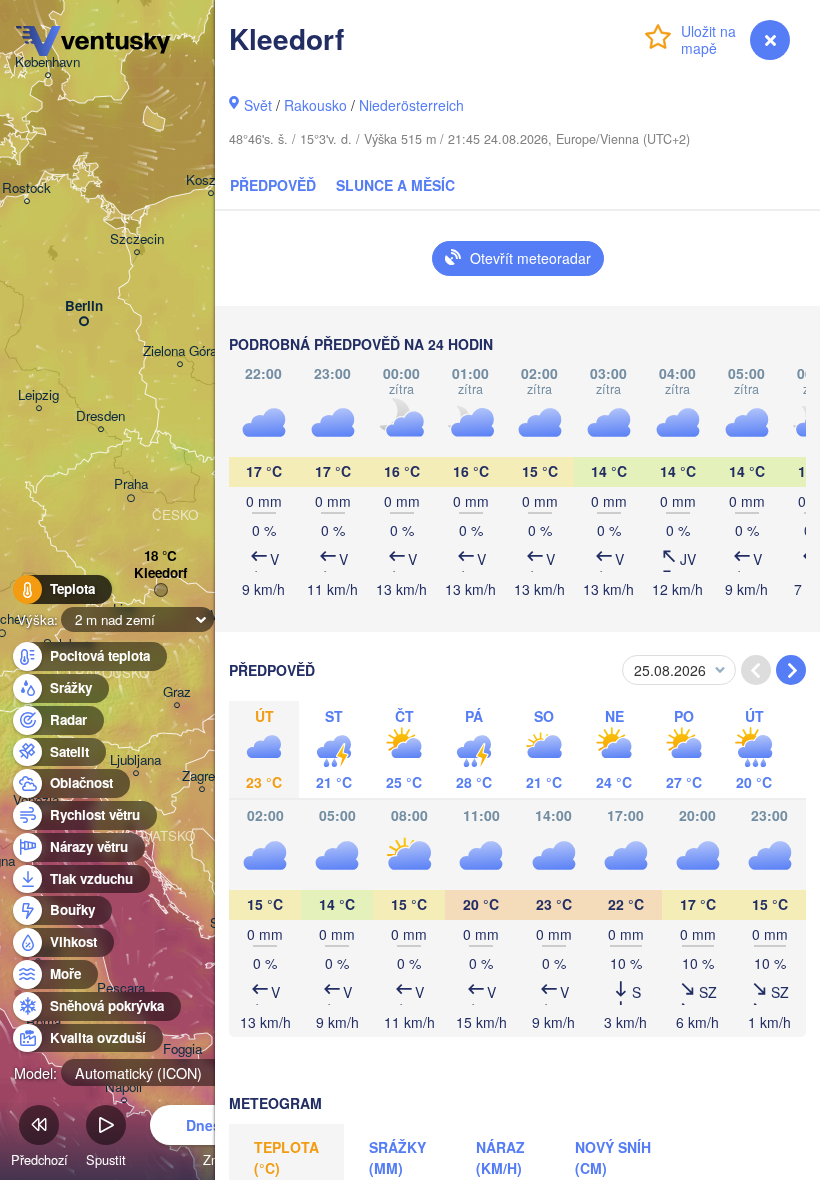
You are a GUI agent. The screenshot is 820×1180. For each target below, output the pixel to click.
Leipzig (38, 395)
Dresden (100, 416)
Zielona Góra (180, 351)
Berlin (84, 306)
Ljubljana (135, 760)
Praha (131, 484)
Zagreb (202, 776)
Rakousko (315, 105)
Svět (258, 105)
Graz (177, 692)
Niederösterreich (411, 105)
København (47, 62)
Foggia (182, 1049)
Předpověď (273, 185)
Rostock (26, 188)
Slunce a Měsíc (395, 185)
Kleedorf (160, 573)
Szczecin (137, 239)
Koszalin (211, 180)
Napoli (123, 1087)
